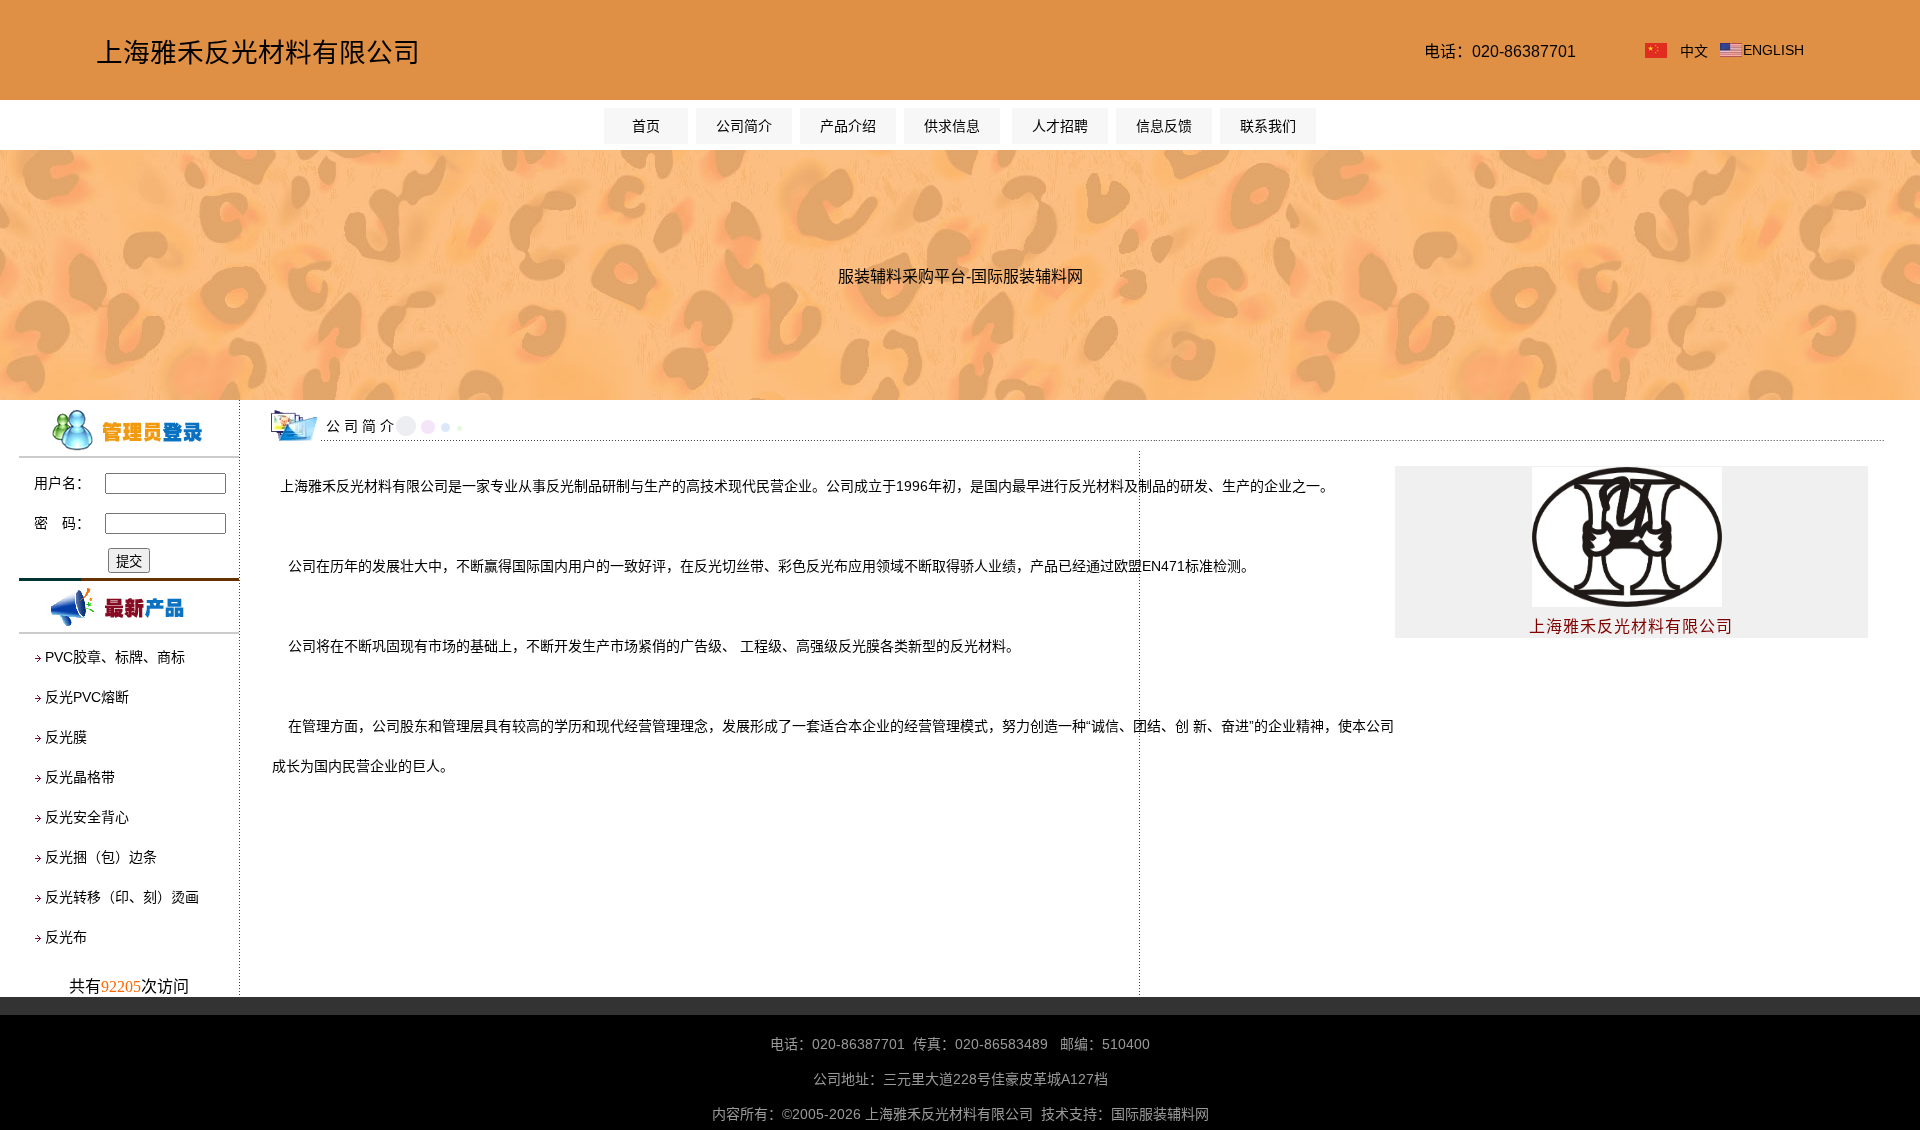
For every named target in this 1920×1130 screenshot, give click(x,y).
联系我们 (1268, 126)
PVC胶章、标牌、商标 (115, 657)
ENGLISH (1773, 50)
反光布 (66, 937)
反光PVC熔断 (87, 697)
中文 (1694, 51)
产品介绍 (848, 126)
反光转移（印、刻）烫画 (122, 897)
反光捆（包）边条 (101, 857)
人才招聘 (1060, 126)
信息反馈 (1164, 126)
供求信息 (952, 126)
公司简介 (744, 126)
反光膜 (66, 737)
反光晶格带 (80, 777)
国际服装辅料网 (1160, 1114)
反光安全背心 (87, 817)
